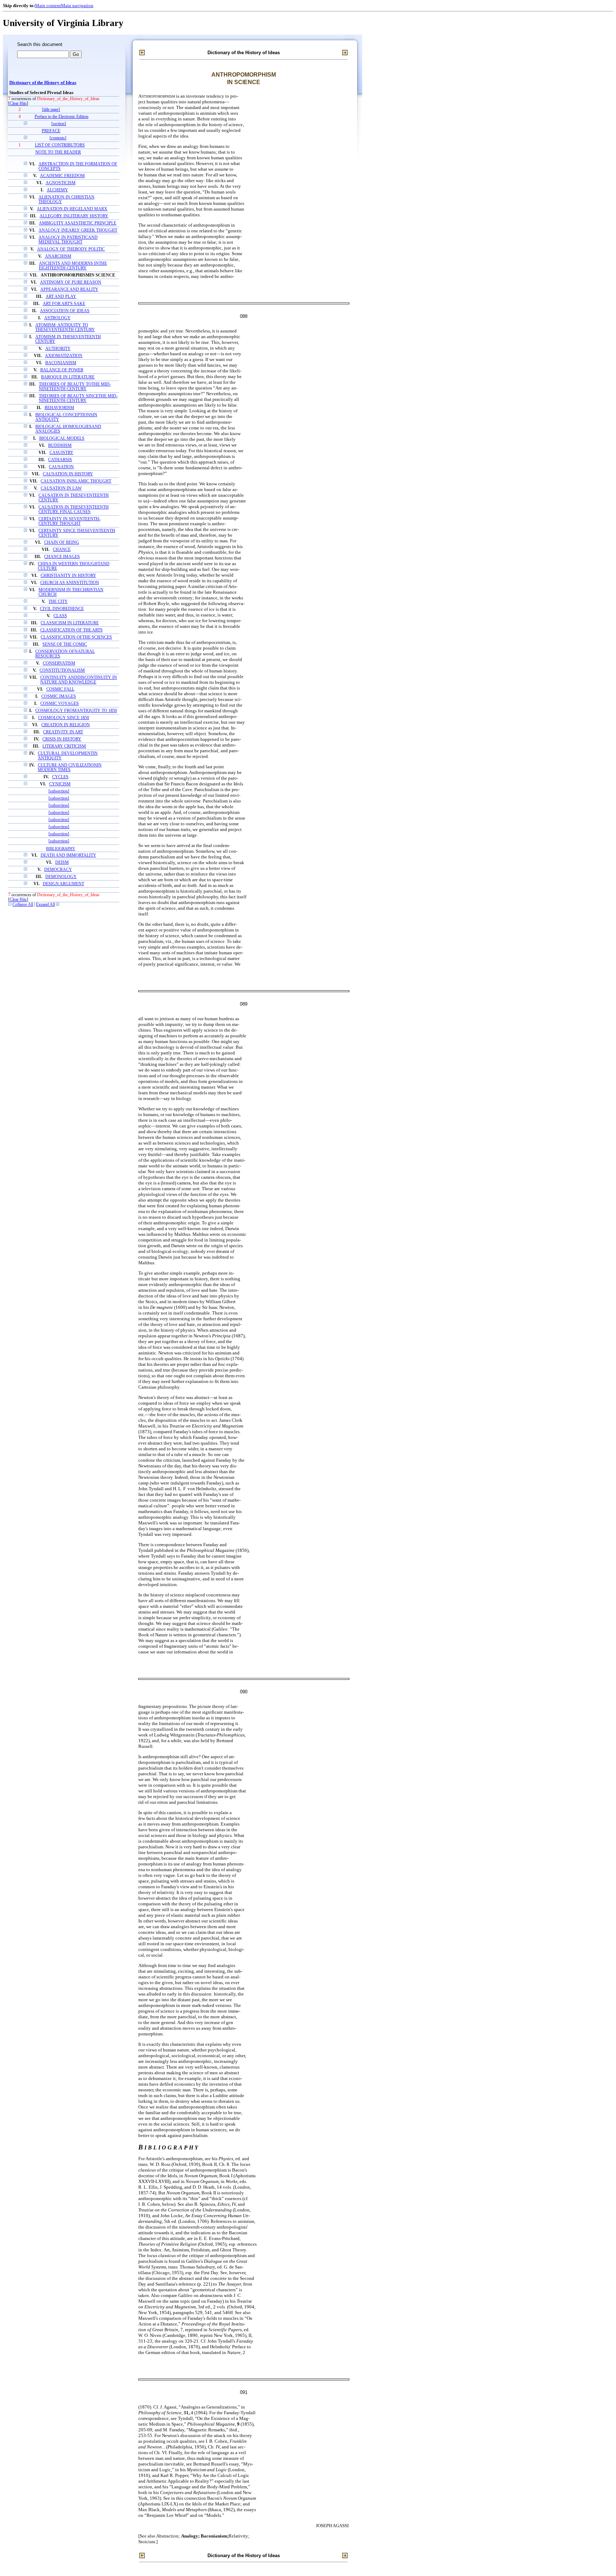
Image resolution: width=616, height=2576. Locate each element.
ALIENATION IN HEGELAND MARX (72, 209)
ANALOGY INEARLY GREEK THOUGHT (78, 230)
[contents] (58, 138)
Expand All (45, 905)
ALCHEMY (57, 190)
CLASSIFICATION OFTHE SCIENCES (76, 637)
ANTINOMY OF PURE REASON (71, 282)
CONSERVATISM (59, 663)
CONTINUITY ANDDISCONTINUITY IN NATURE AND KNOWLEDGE (79, 680)
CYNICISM (60, 784)
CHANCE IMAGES (62, 557)
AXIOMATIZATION (64, 356)
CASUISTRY (61, 453)
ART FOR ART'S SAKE (64, 304)
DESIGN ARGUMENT (63, 884)
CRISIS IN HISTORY (62, 739)
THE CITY (58, 602)
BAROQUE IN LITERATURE (68, 377)
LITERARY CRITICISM (64, 746)
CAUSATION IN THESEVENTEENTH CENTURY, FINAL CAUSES (74, 510)
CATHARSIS (60, 460)
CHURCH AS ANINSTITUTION (70, 583)
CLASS (60, 616)
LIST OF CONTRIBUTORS (60, 145)
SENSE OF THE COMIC (65, 644)
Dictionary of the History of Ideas (43, 83)
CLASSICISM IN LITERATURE (70, 623)
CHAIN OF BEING (62, 543)
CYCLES (60, 777)
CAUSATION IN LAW (61, 488)
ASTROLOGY (57, 318)
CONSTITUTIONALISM (62, 670)
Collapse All (23, 905)
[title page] (51, 110)
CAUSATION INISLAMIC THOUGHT (76, 481)
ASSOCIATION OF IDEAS (65, 311)
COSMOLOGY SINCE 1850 (64, 718)
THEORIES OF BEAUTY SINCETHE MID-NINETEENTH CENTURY (78, 398)
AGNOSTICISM (61, 183)
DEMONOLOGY (61, 877)
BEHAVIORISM (59, 408)
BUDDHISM (60, 446)
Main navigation (77, 6)
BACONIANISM (61, 363)
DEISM (62, 863)
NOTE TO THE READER (58, 152)
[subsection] (59, 791)
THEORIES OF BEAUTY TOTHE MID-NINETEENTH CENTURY (75, 387)
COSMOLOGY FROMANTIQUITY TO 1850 (76, 711)
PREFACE (51, 131)
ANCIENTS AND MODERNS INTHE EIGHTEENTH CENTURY (73, 266)
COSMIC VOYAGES (60, 704)
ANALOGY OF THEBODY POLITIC (71, 249)
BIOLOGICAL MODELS (62, 438)
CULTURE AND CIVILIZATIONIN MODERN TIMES (70, 768)
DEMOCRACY (58, 870)
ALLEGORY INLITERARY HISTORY (74, 216)
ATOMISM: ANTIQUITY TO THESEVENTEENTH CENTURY (65, 327)
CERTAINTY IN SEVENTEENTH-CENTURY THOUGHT (70, 521)
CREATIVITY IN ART (63, 732)
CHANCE (62, 550)
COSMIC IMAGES (59, 696)
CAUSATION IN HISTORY (68, 474)
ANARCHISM (58, 256)
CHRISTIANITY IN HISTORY (68, 576)
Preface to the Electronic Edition (61, 117)
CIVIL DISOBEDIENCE (62, 609)
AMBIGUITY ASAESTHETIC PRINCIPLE (78, 223)
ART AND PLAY (61, 297)
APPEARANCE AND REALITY (69, 290)
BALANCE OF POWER (62, 370)
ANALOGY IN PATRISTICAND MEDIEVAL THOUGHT (68, 240)
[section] (59, 124)
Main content (48, 6)
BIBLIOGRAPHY (61, 848)
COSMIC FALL (60, 689)
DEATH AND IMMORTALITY (68, 855)
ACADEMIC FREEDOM (62, 176)
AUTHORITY (58, 349)
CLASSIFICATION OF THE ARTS (71, 630)
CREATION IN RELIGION (66, 725)
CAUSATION (61, 467)
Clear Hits (18, 104)
